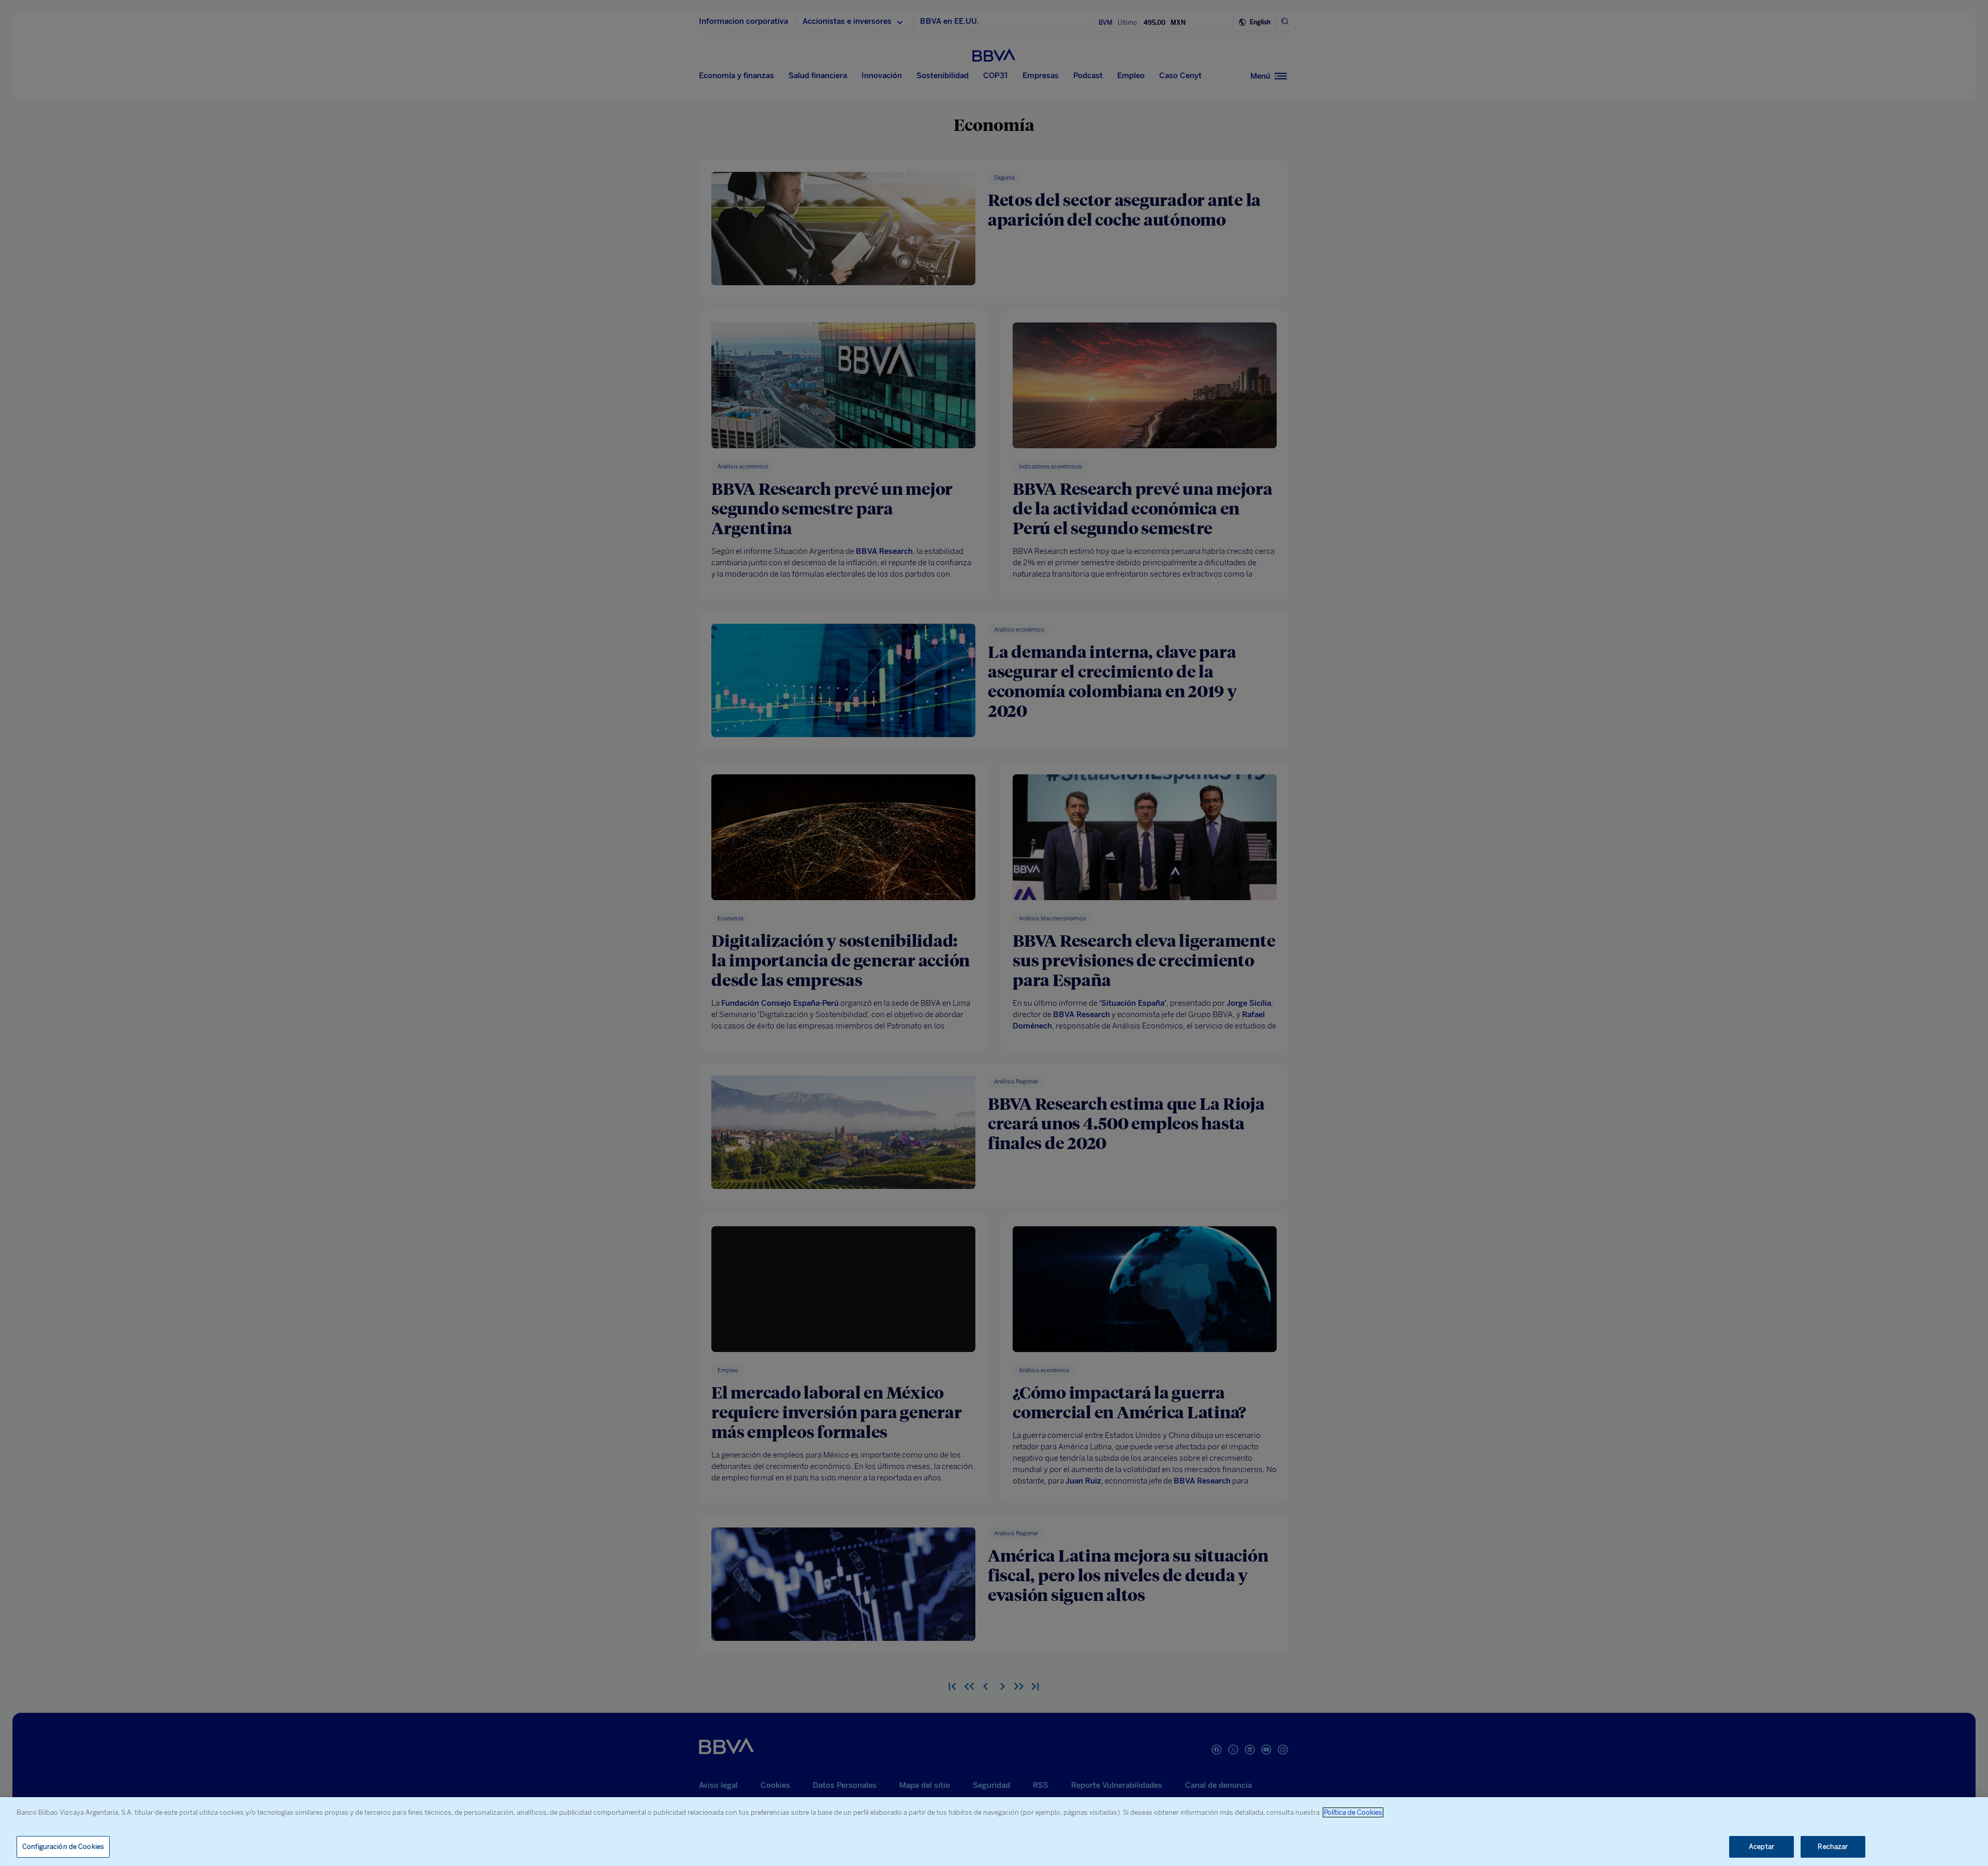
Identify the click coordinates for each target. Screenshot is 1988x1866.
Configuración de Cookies (63, 1847)
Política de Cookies (1353, 1812)
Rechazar (1833, 1847)
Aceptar (1762, 1847)
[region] (994, 1832)
